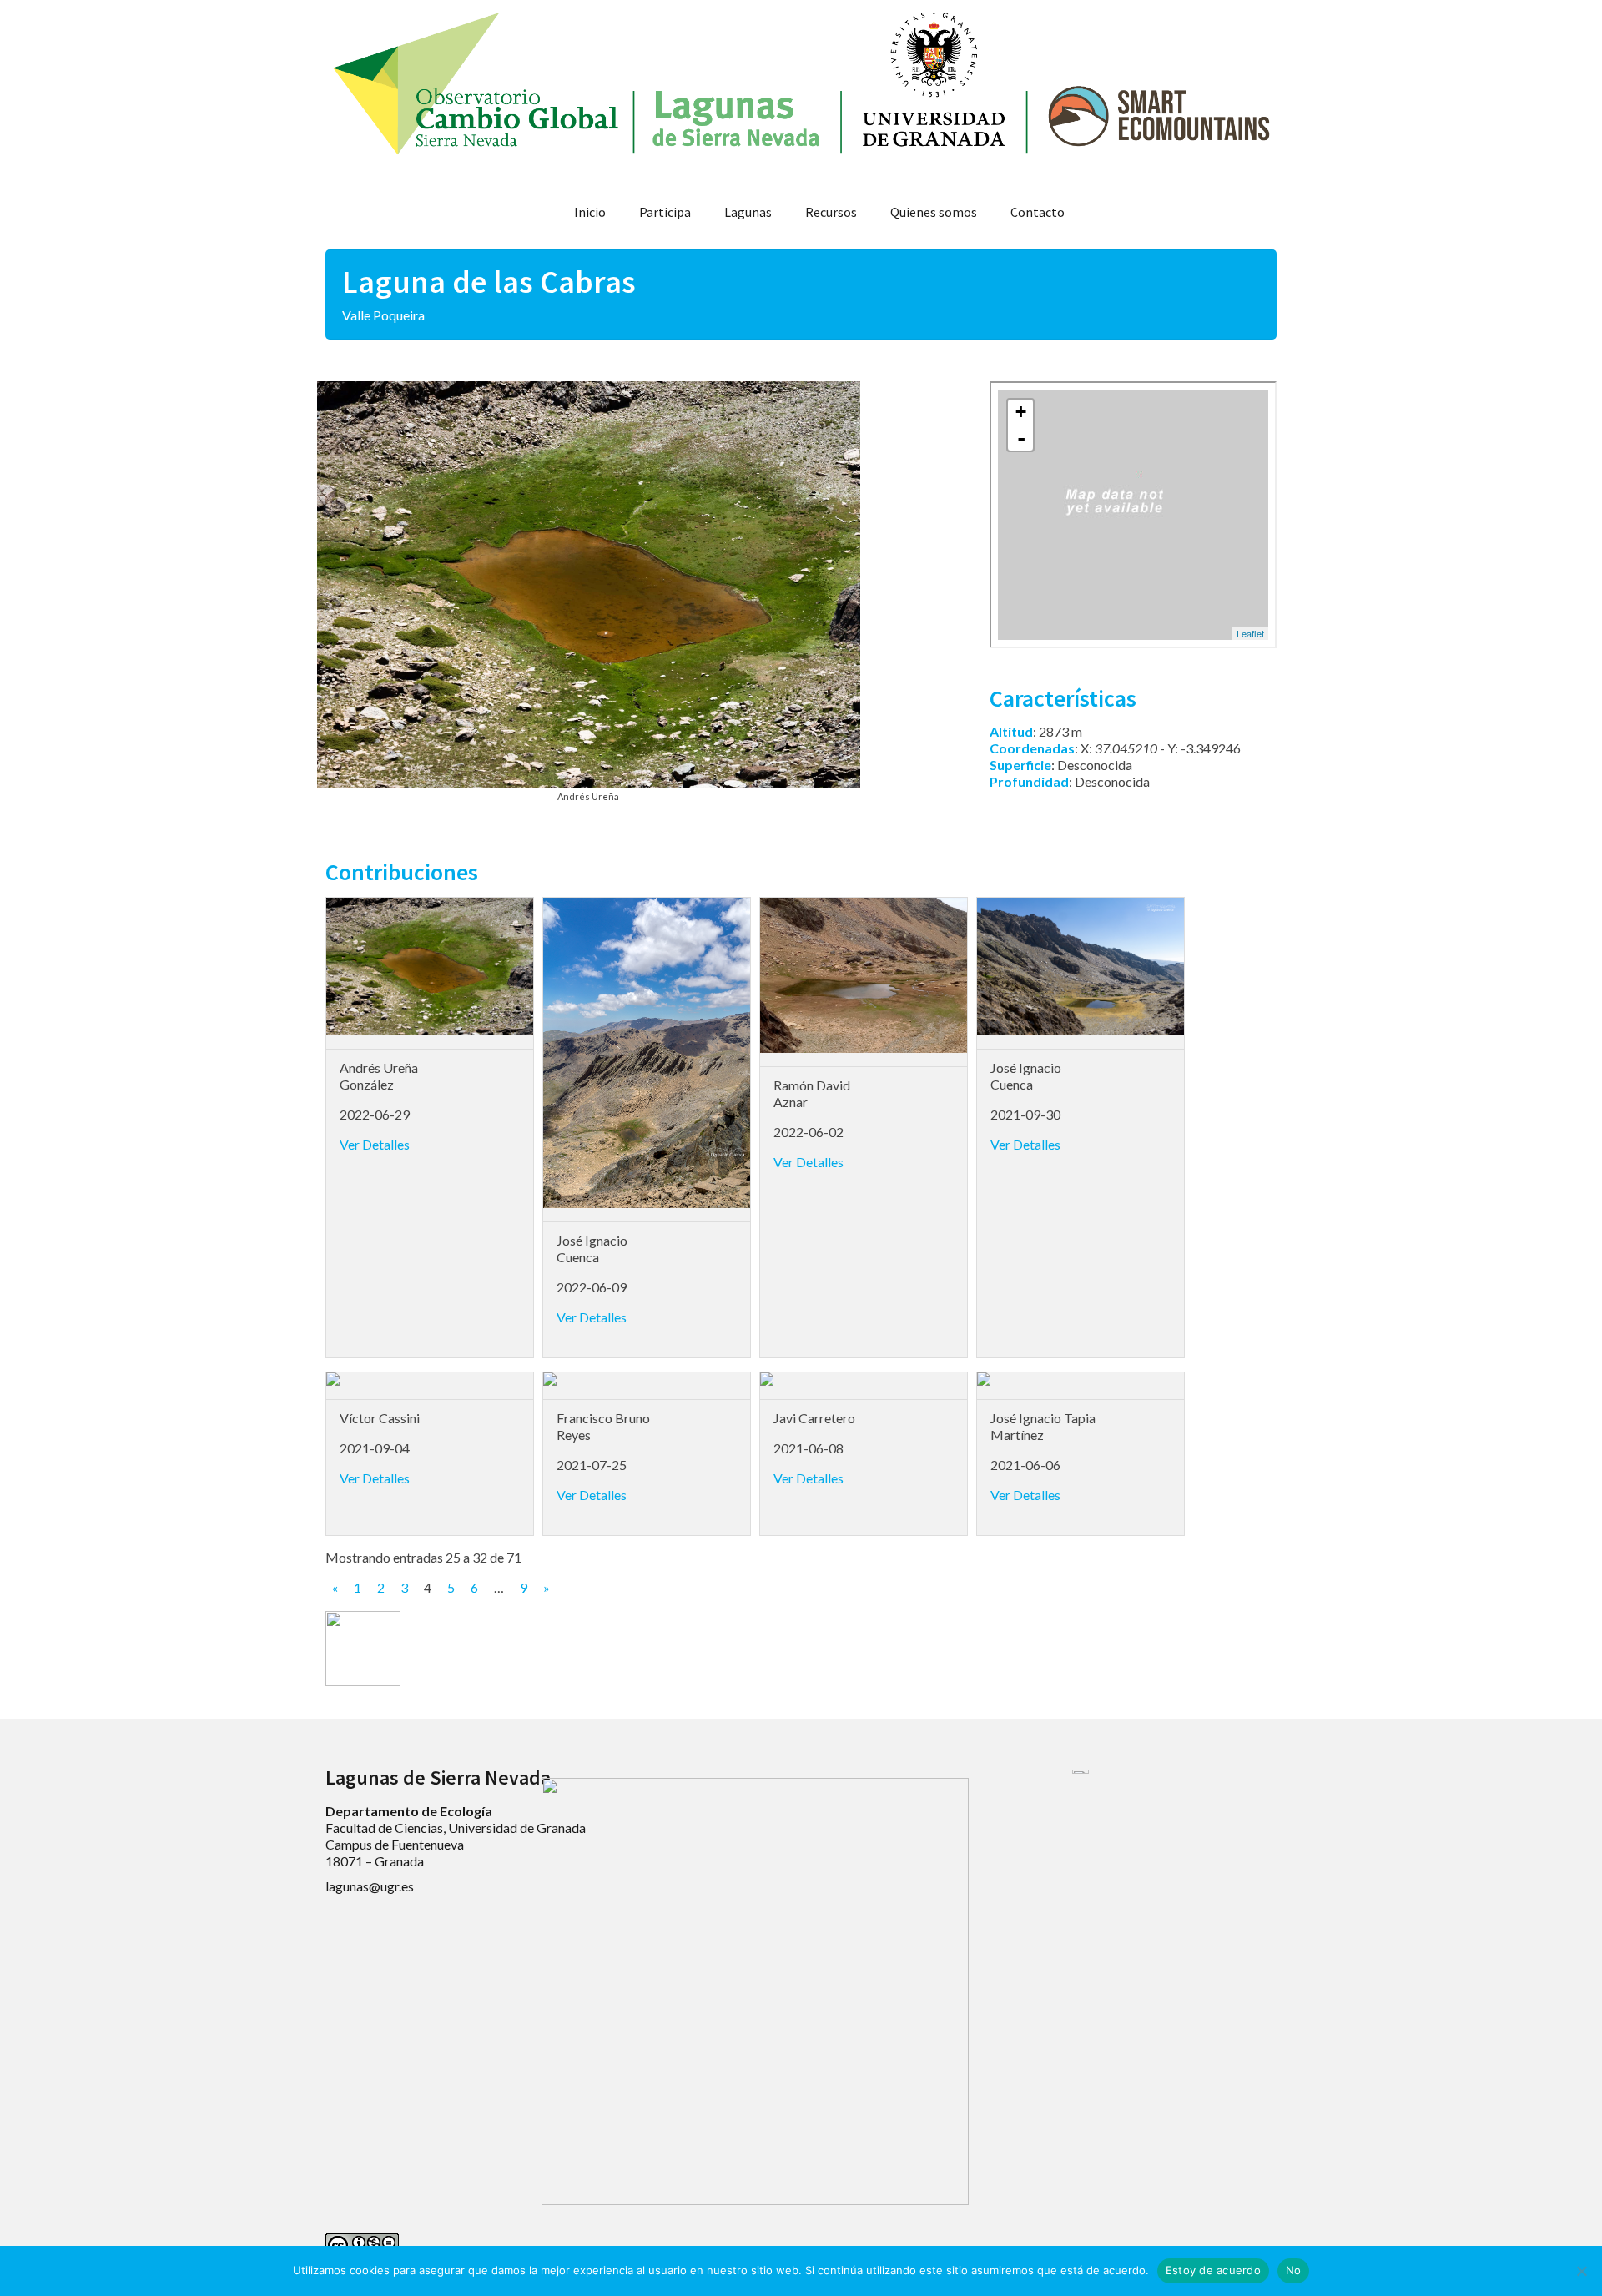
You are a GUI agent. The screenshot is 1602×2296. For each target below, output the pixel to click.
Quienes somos (934, 212)
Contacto (1038, 212)
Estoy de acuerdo (1213, 2270)
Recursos (831, 212)
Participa (665, 212)
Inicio (590, 212)
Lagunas (748, 212)
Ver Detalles (375, 1144)
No (1294, 2270)
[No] (1581, 2271)
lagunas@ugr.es (370, 1886)
